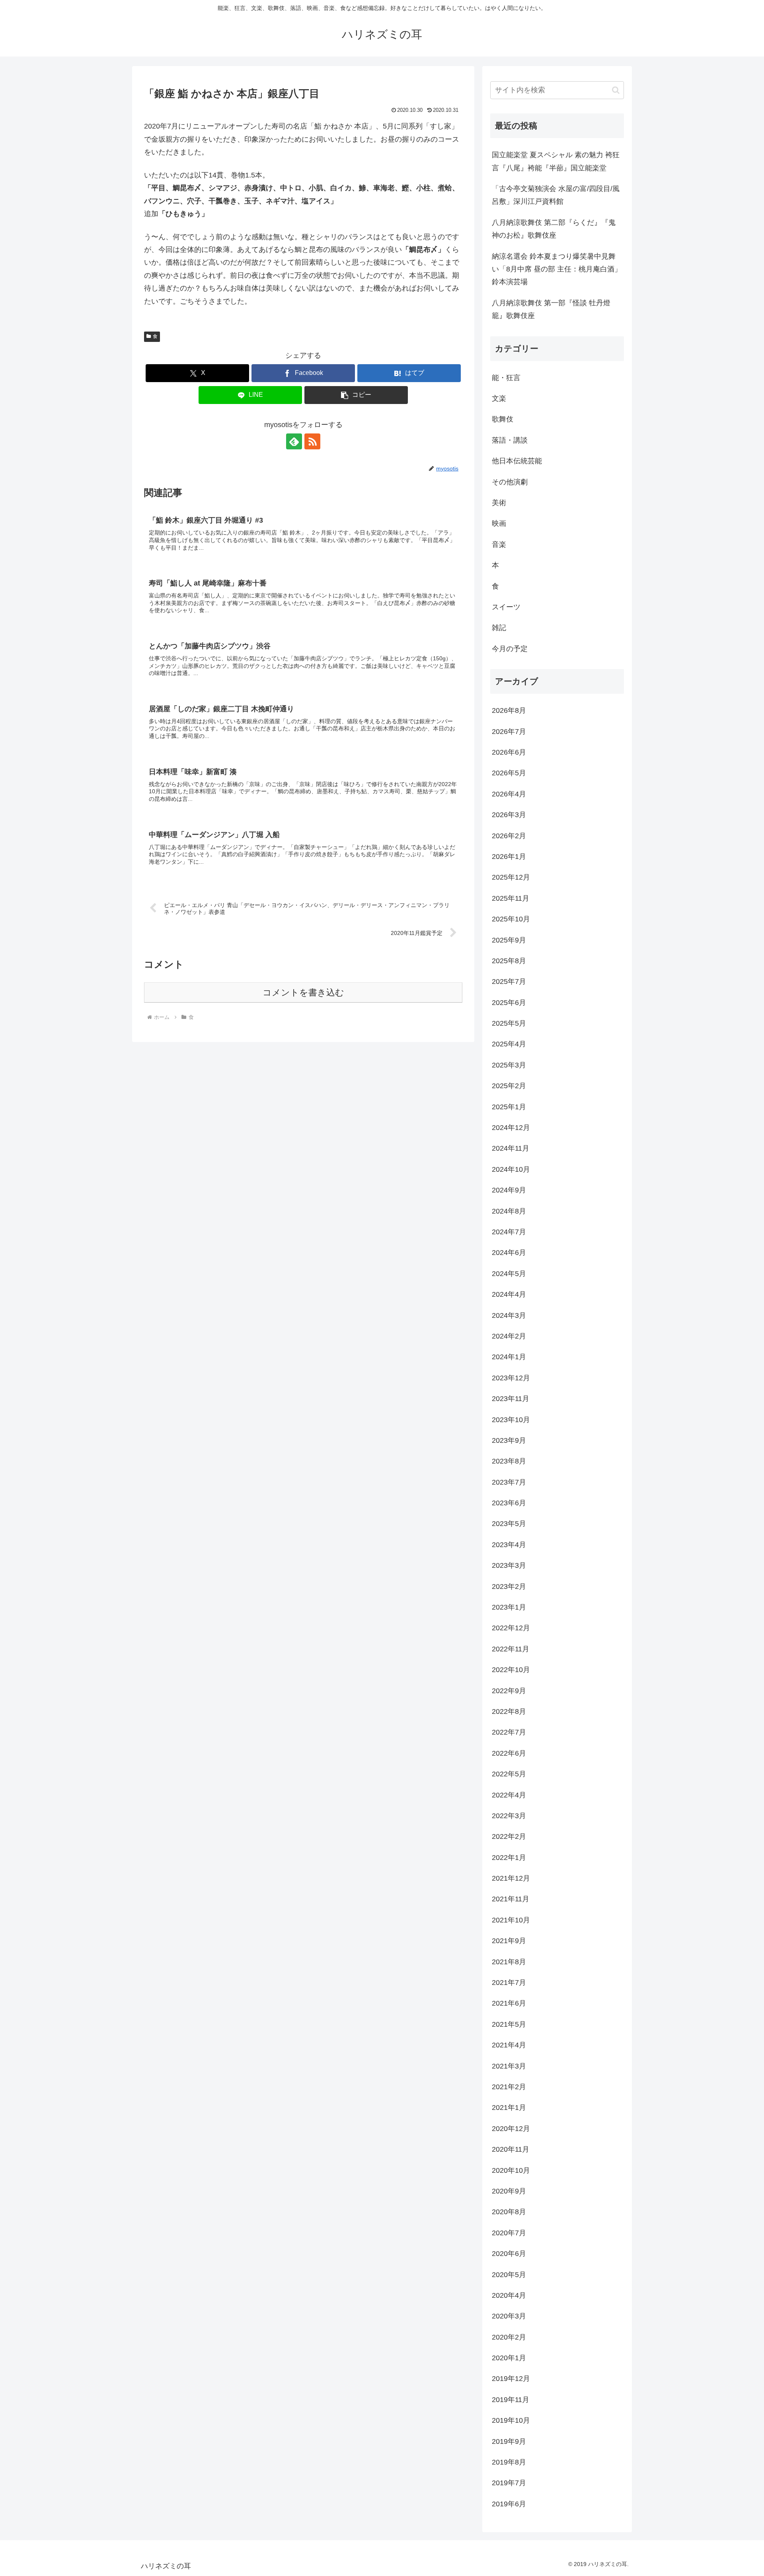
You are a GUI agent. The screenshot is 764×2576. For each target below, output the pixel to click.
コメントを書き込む (303, 992)
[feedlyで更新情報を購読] (294, 441)
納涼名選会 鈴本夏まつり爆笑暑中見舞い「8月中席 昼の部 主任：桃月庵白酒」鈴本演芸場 (557, 269)
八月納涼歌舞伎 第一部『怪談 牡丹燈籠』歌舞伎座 (551, 309)
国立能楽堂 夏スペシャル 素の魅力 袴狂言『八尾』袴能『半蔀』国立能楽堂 (556, 161)
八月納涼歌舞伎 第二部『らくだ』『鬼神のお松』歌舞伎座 (554, 229)
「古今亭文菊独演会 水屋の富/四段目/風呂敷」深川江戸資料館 (556, 195)
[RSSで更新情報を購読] (312, 441)
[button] (356, 395)
